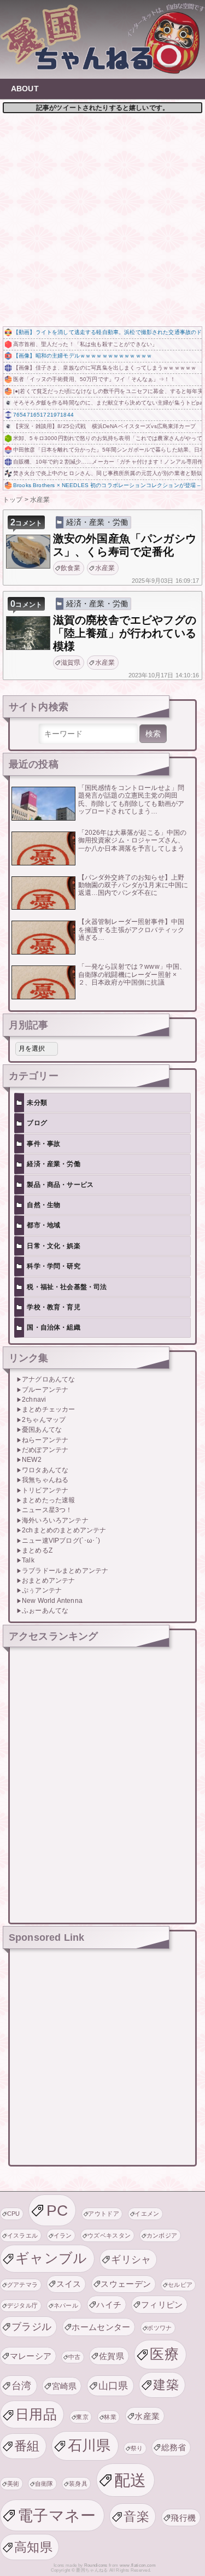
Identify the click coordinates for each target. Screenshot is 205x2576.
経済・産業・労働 (97, 522)
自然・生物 (43, 1205)
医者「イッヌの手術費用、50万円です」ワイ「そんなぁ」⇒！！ (94, 379)
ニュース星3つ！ (47, 1510)
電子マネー (57, 2515)
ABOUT (25, 89)
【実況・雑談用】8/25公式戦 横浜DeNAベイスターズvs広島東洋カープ (104, 426)
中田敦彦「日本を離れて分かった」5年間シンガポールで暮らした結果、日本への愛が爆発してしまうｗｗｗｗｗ (107, 450)
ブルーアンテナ (45, 1390)
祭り (137, 2448)
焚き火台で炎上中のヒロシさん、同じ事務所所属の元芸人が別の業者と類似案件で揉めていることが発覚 (107, 473)
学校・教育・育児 (53, 1307)
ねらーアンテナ (45, 1440)
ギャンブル (51, 2258)
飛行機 (183, 2518)
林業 (110, 2417)
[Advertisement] (102, 218)
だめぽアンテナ (45, 1450)
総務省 (174, 2447)
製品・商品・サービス (60, 1185)
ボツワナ (159, 2328)
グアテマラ (23, 2285)
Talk (28, 1560)
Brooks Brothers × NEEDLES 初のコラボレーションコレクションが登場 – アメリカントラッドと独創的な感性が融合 (107, 485)
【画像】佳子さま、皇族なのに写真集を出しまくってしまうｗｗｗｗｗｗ (105, 368)
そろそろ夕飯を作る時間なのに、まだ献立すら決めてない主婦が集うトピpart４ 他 (107, 403)
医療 (164, 2354)
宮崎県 (65, 2386)
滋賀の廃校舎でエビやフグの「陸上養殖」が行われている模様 (125, 633)
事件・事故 (43, 1144)
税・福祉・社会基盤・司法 (67, 1287)
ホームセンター (101, 2327)
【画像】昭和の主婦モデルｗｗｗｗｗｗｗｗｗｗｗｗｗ (83, 356)
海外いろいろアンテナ (55, 1520)
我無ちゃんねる (45, 1480)
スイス (69, 2284)
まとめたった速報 (48, 1500)
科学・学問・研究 (53, 1266)
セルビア (180, 2285)
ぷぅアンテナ (42, 1590)
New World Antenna (52, 1601)
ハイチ (109, 2305)
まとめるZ (37, 1550)
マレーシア (31, 2356)
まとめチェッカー (48, 1409)
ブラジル (31, 2326)
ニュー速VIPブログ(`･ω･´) (61, 1541)
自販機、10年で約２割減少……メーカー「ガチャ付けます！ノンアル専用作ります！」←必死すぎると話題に (107, 462)
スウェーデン (126, 2284)
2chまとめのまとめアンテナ (64, 1530)
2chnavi (34, 1400)
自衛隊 (44, 2484)
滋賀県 (71, 663)
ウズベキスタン (109, 2235)
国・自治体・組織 (53, 1327)
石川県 (89, 2445)
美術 (13, 2484)
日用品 (36, 2414)
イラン (63, 2235)
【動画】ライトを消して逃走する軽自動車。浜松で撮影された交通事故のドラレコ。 (107, 332)
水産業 (105, 568)
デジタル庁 (23, 2305)
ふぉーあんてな (45, 1611)
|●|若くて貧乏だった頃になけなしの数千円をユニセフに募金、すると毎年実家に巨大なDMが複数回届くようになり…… (107, 391)
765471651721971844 (43, 415)
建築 (166, 2385)
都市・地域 (43, 1225)
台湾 (22, 2385)
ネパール (66, 2305)
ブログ (37, 1123)
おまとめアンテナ (48, 1580)
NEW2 (32, 1460)
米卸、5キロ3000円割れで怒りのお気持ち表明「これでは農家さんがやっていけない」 (107, 438)
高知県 (33, 2547)
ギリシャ (131, 2259)
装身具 (78, 2484)
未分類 (37, 1103)
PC (57, 2210)
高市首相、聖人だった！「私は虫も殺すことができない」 (85, 344)
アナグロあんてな (48, 1379)
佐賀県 (112, 2356)
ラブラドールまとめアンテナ (65, 1571)
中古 (75, 2357)
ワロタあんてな (45, 1470)
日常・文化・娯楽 (53, 1246)
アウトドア (104, 2214)
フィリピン (162, 2305)
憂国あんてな (42, 1430)
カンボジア (162, 2235)
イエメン (147, 2214)
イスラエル (23, 2235)
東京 (82, 2417)
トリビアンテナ (45, 1490)
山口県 (113, 2385)
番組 (27, 2446)
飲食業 (71, 568)
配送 (130, 2480)
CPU (14, 2214)
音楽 (136, 2516)
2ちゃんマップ (44, 1420)
